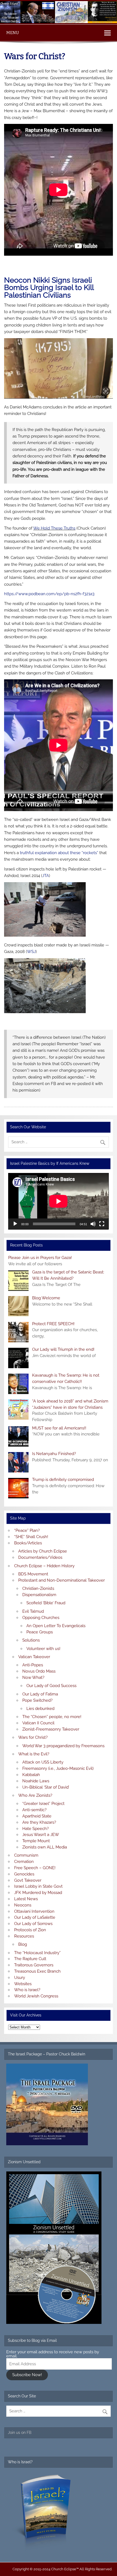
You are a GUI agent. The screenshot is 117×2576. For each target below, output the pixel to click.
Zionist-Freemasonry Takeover (51, 1729)
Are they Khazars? (39, 1822)
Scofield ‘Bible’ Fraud (46, 1603)
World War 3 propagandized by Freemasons (63, 1746)
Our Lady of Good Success (51, 1686)
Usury (20, 1978)
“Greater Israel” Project (43, 1804)
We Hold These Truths (54, 528)
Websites (23, 1984)
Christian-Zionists (38, 1588)
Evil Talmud (33, 1611)
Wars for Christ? (33, 1737)
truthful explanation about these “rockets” (59, 853)
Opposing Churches (41, 1618)
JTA (46, 876)
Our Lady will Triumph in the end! (63, 1349)
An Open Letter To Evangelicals (56, 1626)
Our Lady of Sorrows (33, 1924)
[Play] (15, 1224)
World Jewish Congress (36, 1996)
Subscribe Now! (27, 2375)
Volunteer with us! (43, 1649)
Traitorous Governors (34, 1965)
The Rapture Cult (30, 1959)
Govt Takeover (28, 1880)
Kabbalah (31, 1775)
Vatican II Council (38, 1723)
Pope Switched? (37, 1700)
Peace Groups (40, 1632)
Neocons (23, 1905)
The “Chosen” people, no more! (52, 1717)
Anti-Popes (33, 1665)
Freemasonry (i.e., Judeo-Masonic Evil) (58, 1768)
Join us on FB (20, 2433)
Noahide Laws (36, 1781)
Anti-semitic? (34, 1810)
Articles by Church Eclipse (43, 1551)
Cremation (24, 1862)
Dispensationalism (39, 1595)
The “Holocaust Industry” (37, 1953)
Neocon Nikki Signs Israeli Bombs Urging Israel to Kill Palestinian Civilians (49, 287)
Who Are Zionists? (35, 1795)
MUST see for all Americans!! (59, 1428)
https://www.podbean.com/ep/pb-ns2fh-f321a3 (49, 594)
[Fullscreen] (102, 1224)
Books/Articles (28, 1543)
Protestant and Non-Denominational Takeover (61, 1580)
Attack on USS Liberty (43, 1762)
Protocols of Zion (30, 1930)
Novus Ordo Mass (39, 1671)
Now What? (33, 1677)
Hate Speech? (36, 1829)
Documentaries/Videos (40, 1557)
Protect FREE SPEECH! (53, 1324)
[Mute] (93, 1224)
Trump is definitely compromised (63, 1480)
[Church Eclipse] (59, 22)
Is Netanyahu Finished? (54, 1454)
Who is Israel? (27, 1990)
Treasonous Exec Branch (37, 1971)
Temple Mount (36, 1841)
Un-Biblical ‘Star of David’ (46, 1787)
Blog (23, 1944)
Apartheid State (37, 1816)
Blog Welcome (46, 1298)
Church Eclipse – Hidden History (44, 1566)
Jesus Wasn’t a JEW (41, 1835)
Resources (24, 1936)
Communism (26, 1855)
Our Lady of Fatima (40, 1694)
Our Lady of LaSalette (35, 1917)
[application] (58, 1201)
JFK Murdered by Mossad (38, 1893)
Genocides (24, 1874)
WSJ (31, 952)
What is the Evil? (34, 1754)
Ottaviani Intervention (34, 1911)
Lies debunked (40, 1709)
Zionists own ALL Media (45, 1847)
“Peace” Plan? (27, 1530)
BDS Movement (33, 1574)
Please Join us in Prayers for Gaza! (40, 1258)
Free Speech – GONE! (35, 1868)
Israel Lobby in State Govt (38, 1886)
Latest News (26, 1899)
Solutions (31, 1640)
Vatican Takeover (34, 1657)
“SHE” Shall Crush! (31, 1537)
